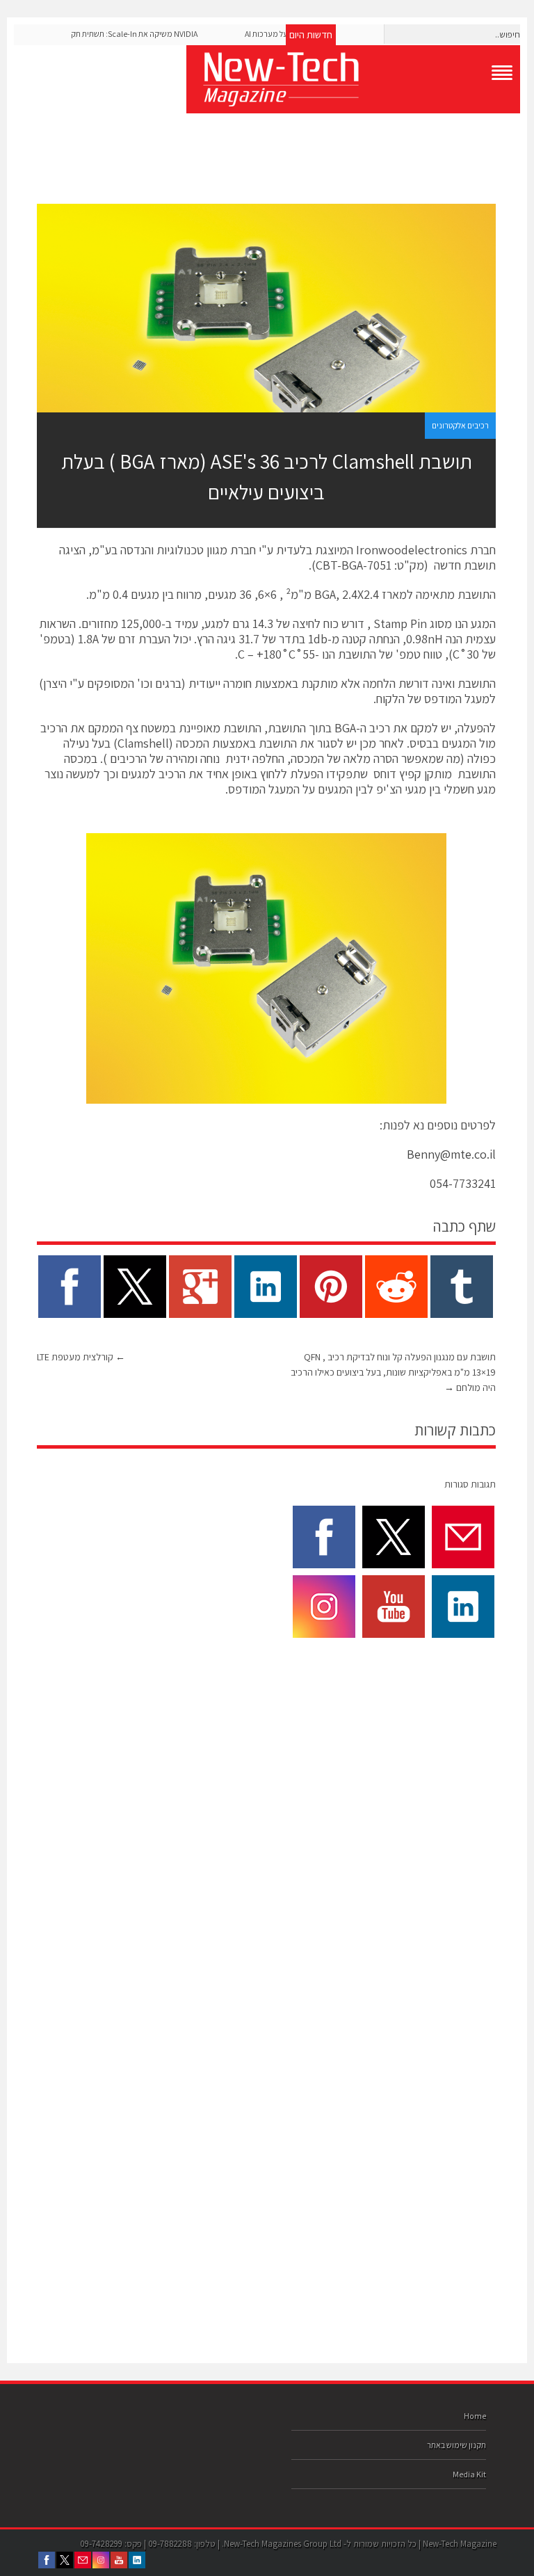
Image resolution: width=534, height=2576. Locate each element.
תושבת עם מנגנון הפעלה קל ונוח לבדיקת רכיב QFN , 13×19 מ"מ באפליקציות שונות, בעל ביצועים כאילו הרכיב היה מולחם (393, 1372)
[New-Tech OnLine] (353, 79)
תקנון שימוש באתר (456, 2445)
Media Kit (469, 2474)
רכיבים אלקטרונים (460, 425)
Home (475, 2416)
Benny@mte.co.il (451, 1154)
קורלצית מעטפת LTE (81, 1357)
